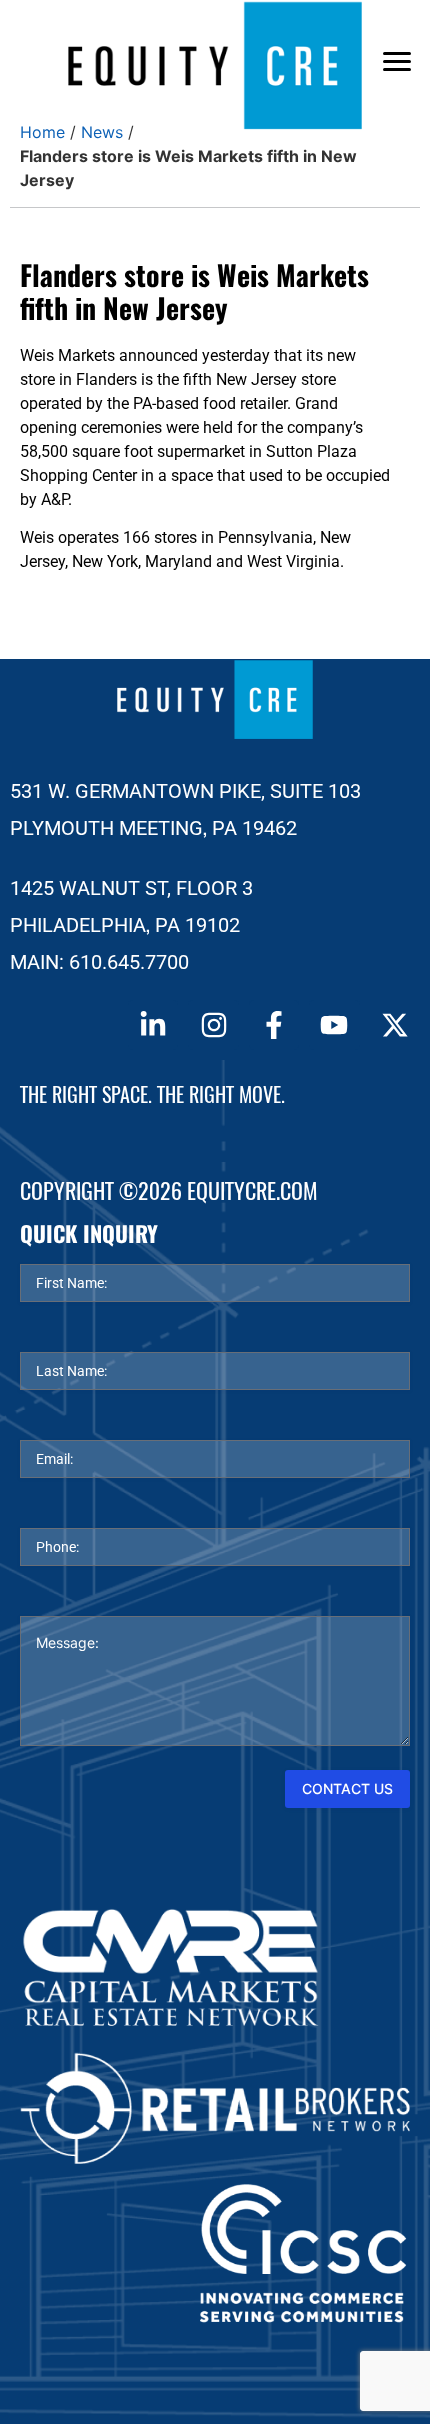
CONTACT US (347, 1788)
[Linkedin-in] (153, 1025)
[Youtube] (334, 1025)
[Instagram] (213, 1025)
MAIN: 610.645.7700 (99, 962)
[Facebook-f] (274, 1025)
